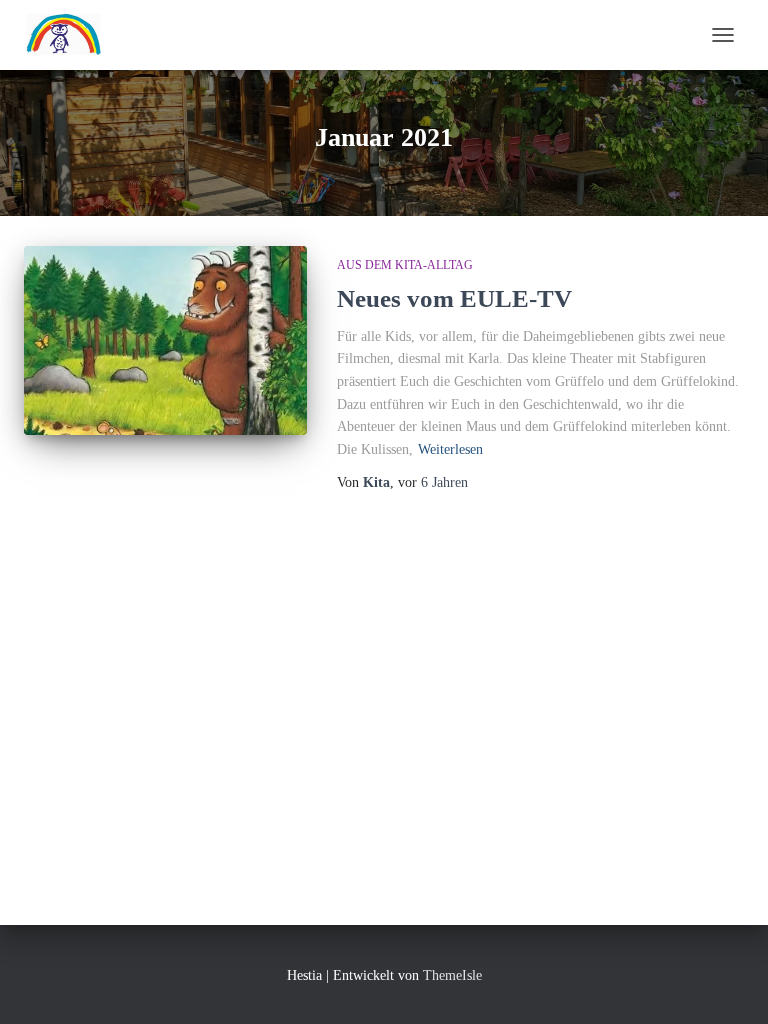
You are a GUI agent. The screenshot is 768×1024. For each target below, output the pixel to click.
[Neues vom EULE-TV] (165, 340)
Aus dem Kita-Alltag (405, 265)
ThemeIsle (452, 975)
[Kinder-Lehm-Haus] (71, 35)
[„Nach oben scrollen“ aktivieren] (728, 984)
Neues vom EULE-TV (454, 298)
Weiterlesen (450, 449)
